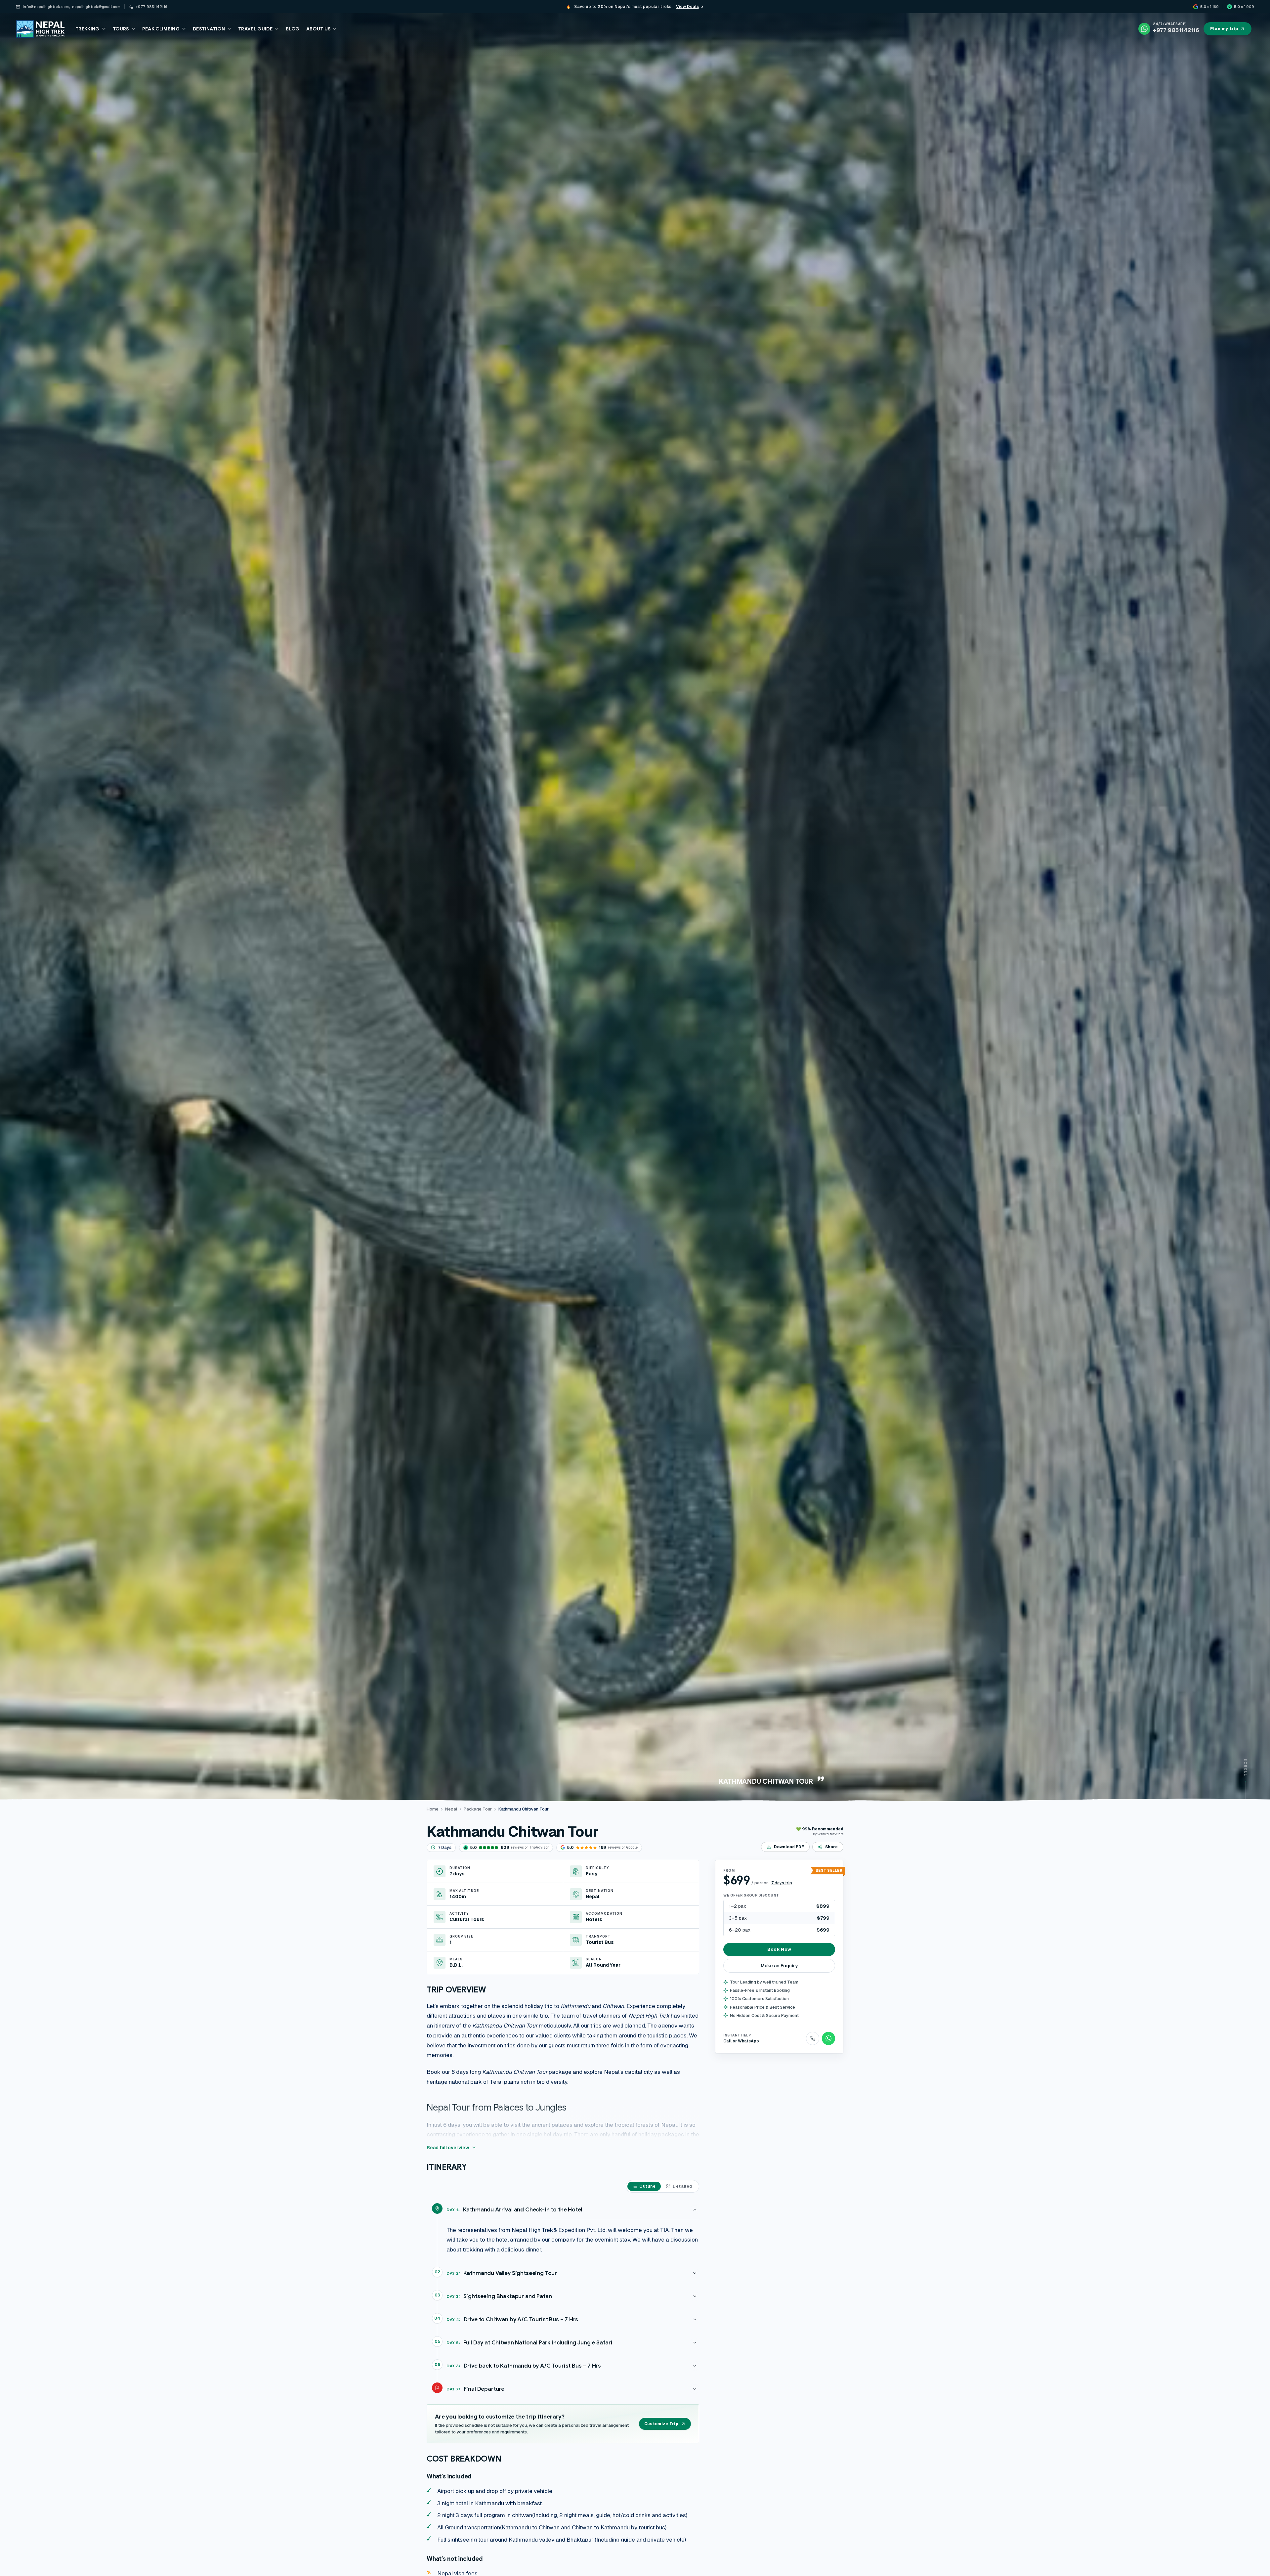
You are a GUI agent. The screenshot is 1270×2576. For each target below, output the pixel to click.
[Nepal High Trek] (40, 29)
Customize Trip (661, 2424)
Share (831, 1847)
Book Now (779, 1949)
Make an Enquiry (779, 1966)
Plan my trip (1224, 29)
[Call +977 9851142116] (813, 2038)
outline (647, 2186)
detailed (682, 2186)
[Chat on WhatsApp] (828, 2038)
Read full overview (448, 2148)
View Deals (687, 7)
